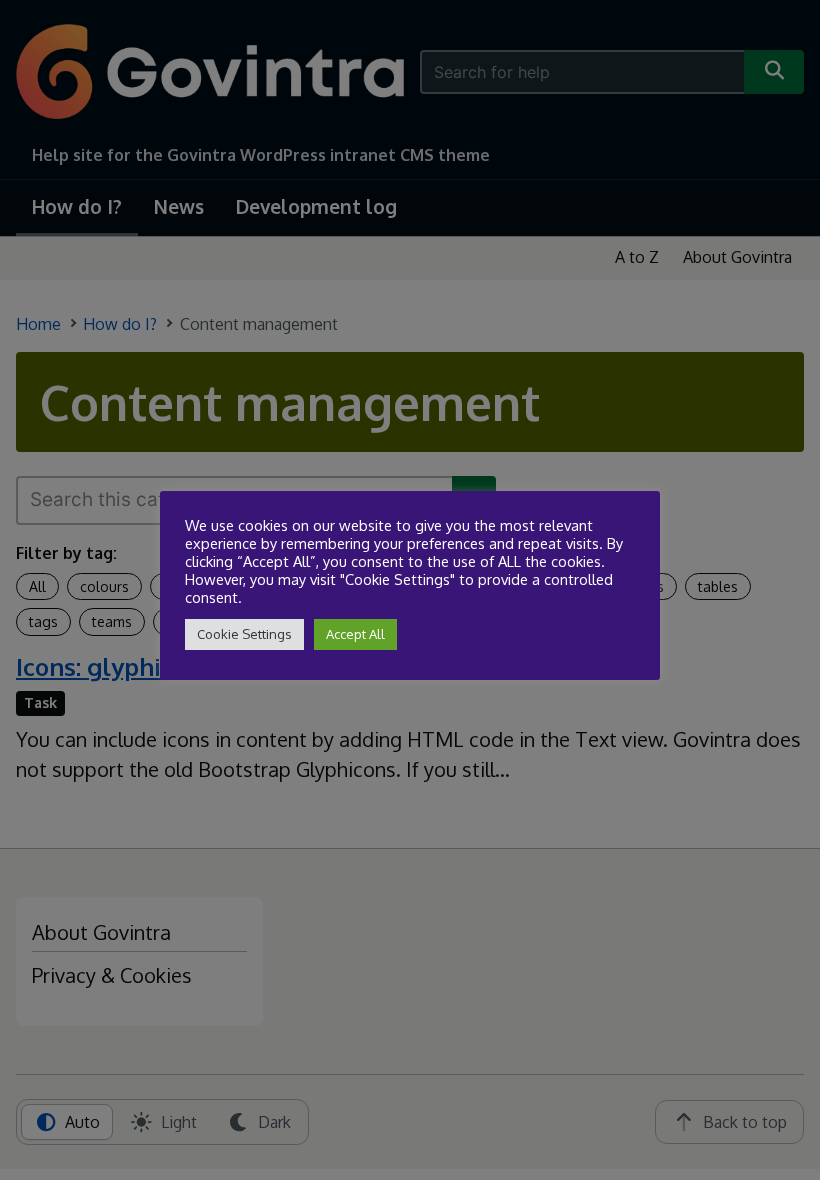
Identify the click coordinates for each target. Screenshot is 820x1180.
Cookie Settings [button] (244, 634)
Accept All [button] (355, 634)
